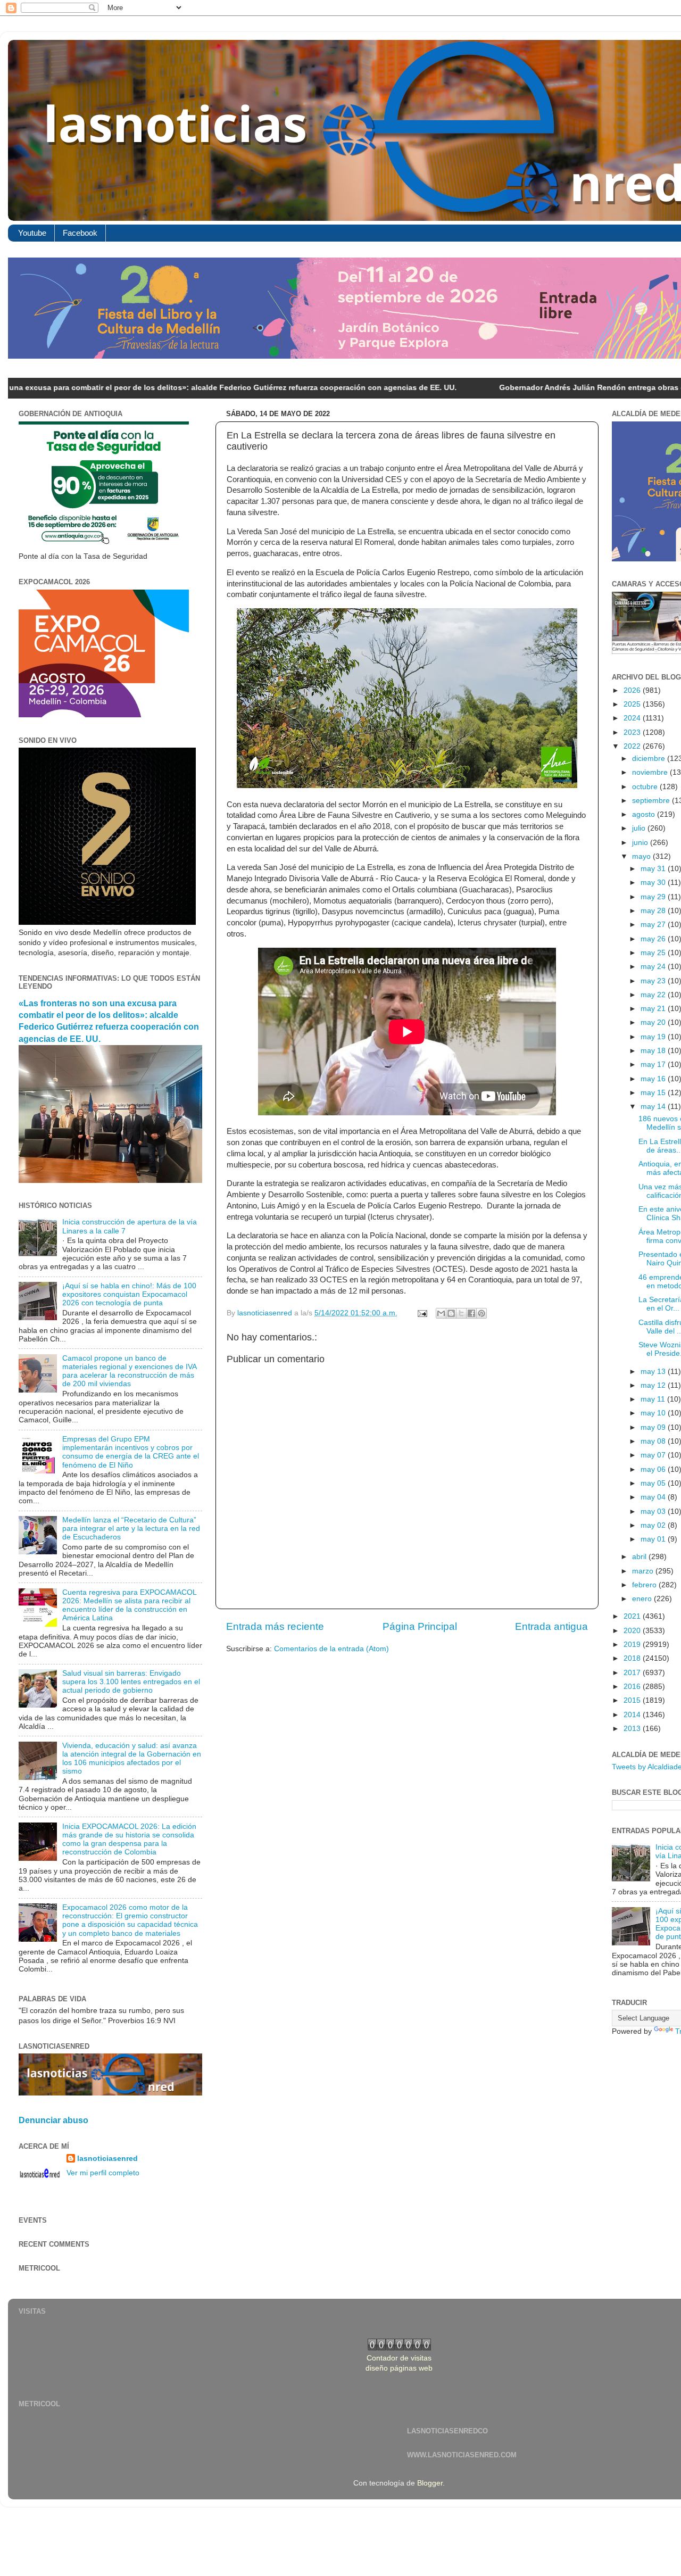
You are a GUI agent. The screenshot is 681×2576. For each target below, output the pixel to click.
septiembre (652, 801)
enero (643, 1599)
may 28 (654, 911)
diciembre (650, 759)
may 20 (654, 1022)
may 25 (654, 953)
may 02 (654, 1525)
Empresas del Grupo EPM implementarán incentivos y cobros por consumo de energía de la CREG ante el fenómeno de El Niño (131, 1452)
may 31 (654, 869)
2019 (633, 1645)
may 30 (654, 883)
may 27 (654, 925)
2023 (633, 732)
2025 (633, 704)
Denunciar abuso (53, 2120)
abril (640, 1557)
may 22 (654, 995)
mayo (642, 856)
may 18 (654, 1051)
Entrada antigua (551, 1626)
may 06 (654, 1469)
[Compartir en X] (461, 1313)
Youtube (32, 233)
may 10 (654, 1413)
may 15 (654, 1093)
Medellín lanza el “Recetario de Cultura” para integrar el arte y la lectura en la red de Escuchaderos (131, 1529)
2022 (633, 746)
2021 (633, 1616)
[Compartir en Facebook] (471, 1313)
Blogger (430, 2483)
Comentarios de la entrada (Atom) (331, 1649)
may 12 (654, 1385)
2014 (633, 1715)
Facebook (80, 233)
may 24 (654, 967)
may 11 (654, 1399)
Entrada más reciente (275, 1626)
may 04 (654, 1497)
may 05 (654, 1483)
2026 (633, 690)
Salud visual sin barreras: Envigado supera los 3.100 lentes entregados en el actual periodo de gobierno (131, 1682)
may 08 (654, 1441)
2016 (633, 1687)
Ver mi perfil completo (103, 2173)
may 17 (654, 1065)
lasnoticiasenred (107, 2159)
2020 (633, 1631)
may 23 (654, 981)
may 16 (654, 1079)
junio (641, 843)
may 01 (654, 1539)
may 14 (654, 1107)
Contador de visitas (399, 2358)
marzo (644, 1571)
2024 (633, 718)
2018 (633, 1658)
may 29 (654, 897)
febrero (645, 1585)
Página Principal (420, 1626)
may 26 (654, 939)
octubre (646, 787)
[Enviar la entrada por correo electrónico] (422, 1313)
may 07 (654, 1455)
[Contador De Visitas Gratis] (399, 2348)
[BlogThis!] (451, 1313)
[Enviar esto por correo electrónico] (441, 1313)
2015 (633, 1700)
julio (640, 828)
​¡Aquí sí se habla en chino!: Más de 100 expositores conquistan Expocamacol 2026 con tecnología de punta (129, 1294)
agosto (645, 814)
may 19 (654, 1037)
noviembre (651, 772)
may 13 (654, 1372)
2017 (633, 1673)
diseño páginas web (399, 2368)
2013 (633, 1729)
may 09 (654, 1427)
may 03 (654, 1511)
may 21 (654, 1009)
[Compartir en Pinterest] (481, 1313)
